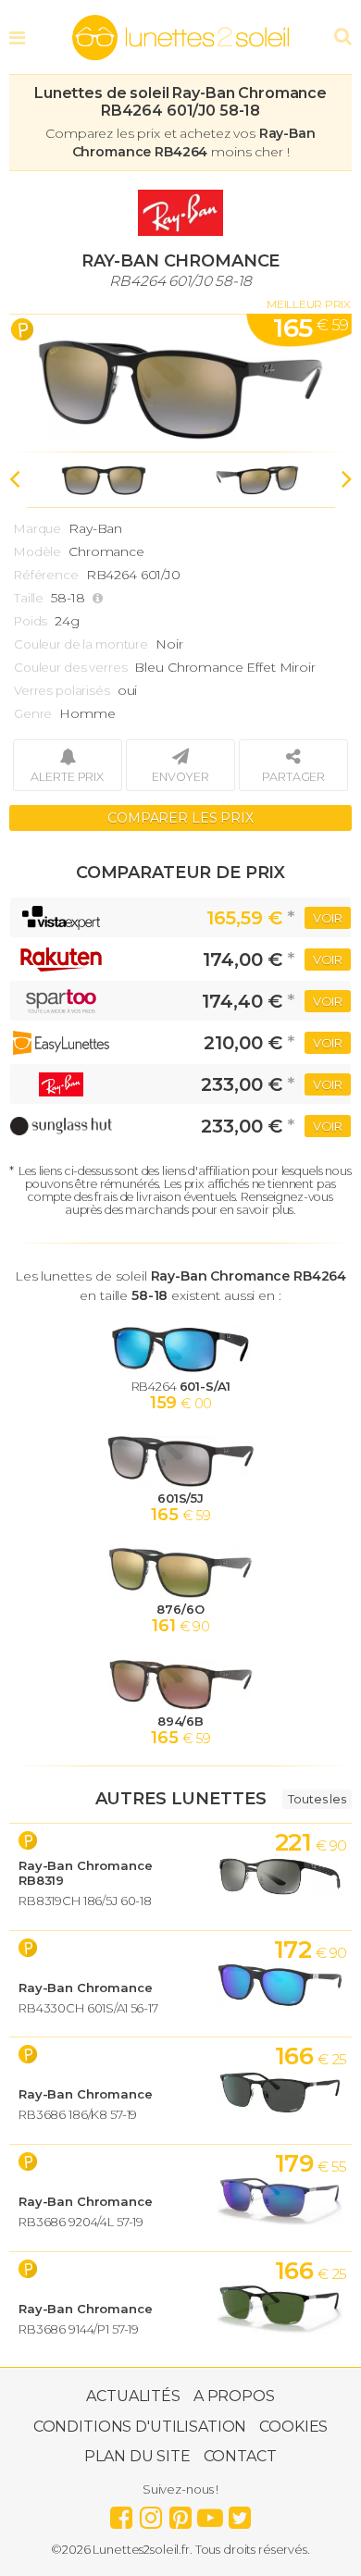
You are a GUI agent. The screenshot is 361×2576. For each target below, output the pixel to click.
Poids (31, 621)
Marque (37, 528)
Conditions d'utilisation (140, 2427)
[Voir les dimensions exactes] (100, 598)
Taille (29, 598)
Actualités (133, 2396)
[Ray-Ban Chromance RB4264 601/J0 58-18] (180, 383)
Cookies (293, 2427)
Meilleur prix (309, 304)
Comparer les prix (180, 818)
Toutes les (317, 1799)
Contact (240, 2456)
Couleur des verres (70, 667)
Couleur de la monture (81, 644)
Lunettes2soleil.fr (180, 38)
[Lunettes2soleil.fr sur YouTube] (210, 2513)
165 (311, 328)
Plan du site (137, 2456)
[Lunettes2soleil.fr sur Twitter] (240, 2513)
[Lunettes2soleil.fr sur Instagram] (151, 2513)
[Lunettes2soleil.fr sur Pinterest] (180, 2513)
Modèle (37, 551)
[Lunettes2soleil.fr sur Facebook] (121, 2513)
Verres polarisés (62, 690)
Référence (46, 575)
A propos (234, 2396)
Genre (33, 713)
